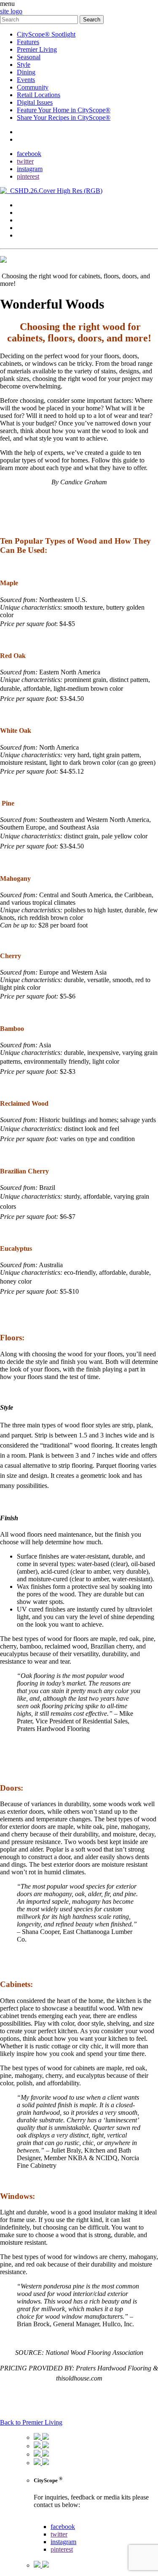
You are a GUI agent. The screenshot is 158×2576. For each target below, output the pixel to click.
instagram (30, 169)
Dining (26, 72)
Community (33, 87)
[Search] (40, 19)
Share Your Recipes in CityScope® (64, 118)
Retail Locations (39, 95)
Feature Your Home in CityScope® (64, 110)
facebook (29, 154)
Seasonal (29, 57)
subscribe (29, 139)
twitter (25, 161)
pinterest (28, 176)
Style (24, 65)
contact (26, 132)
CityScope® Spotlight (46, 34)
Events (26, 80)
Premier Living (37, 49)
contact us (47, 2519)
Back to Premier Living (31, 2422)
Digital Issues (35, 102)
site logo (11, 11)
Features (28, 42)
